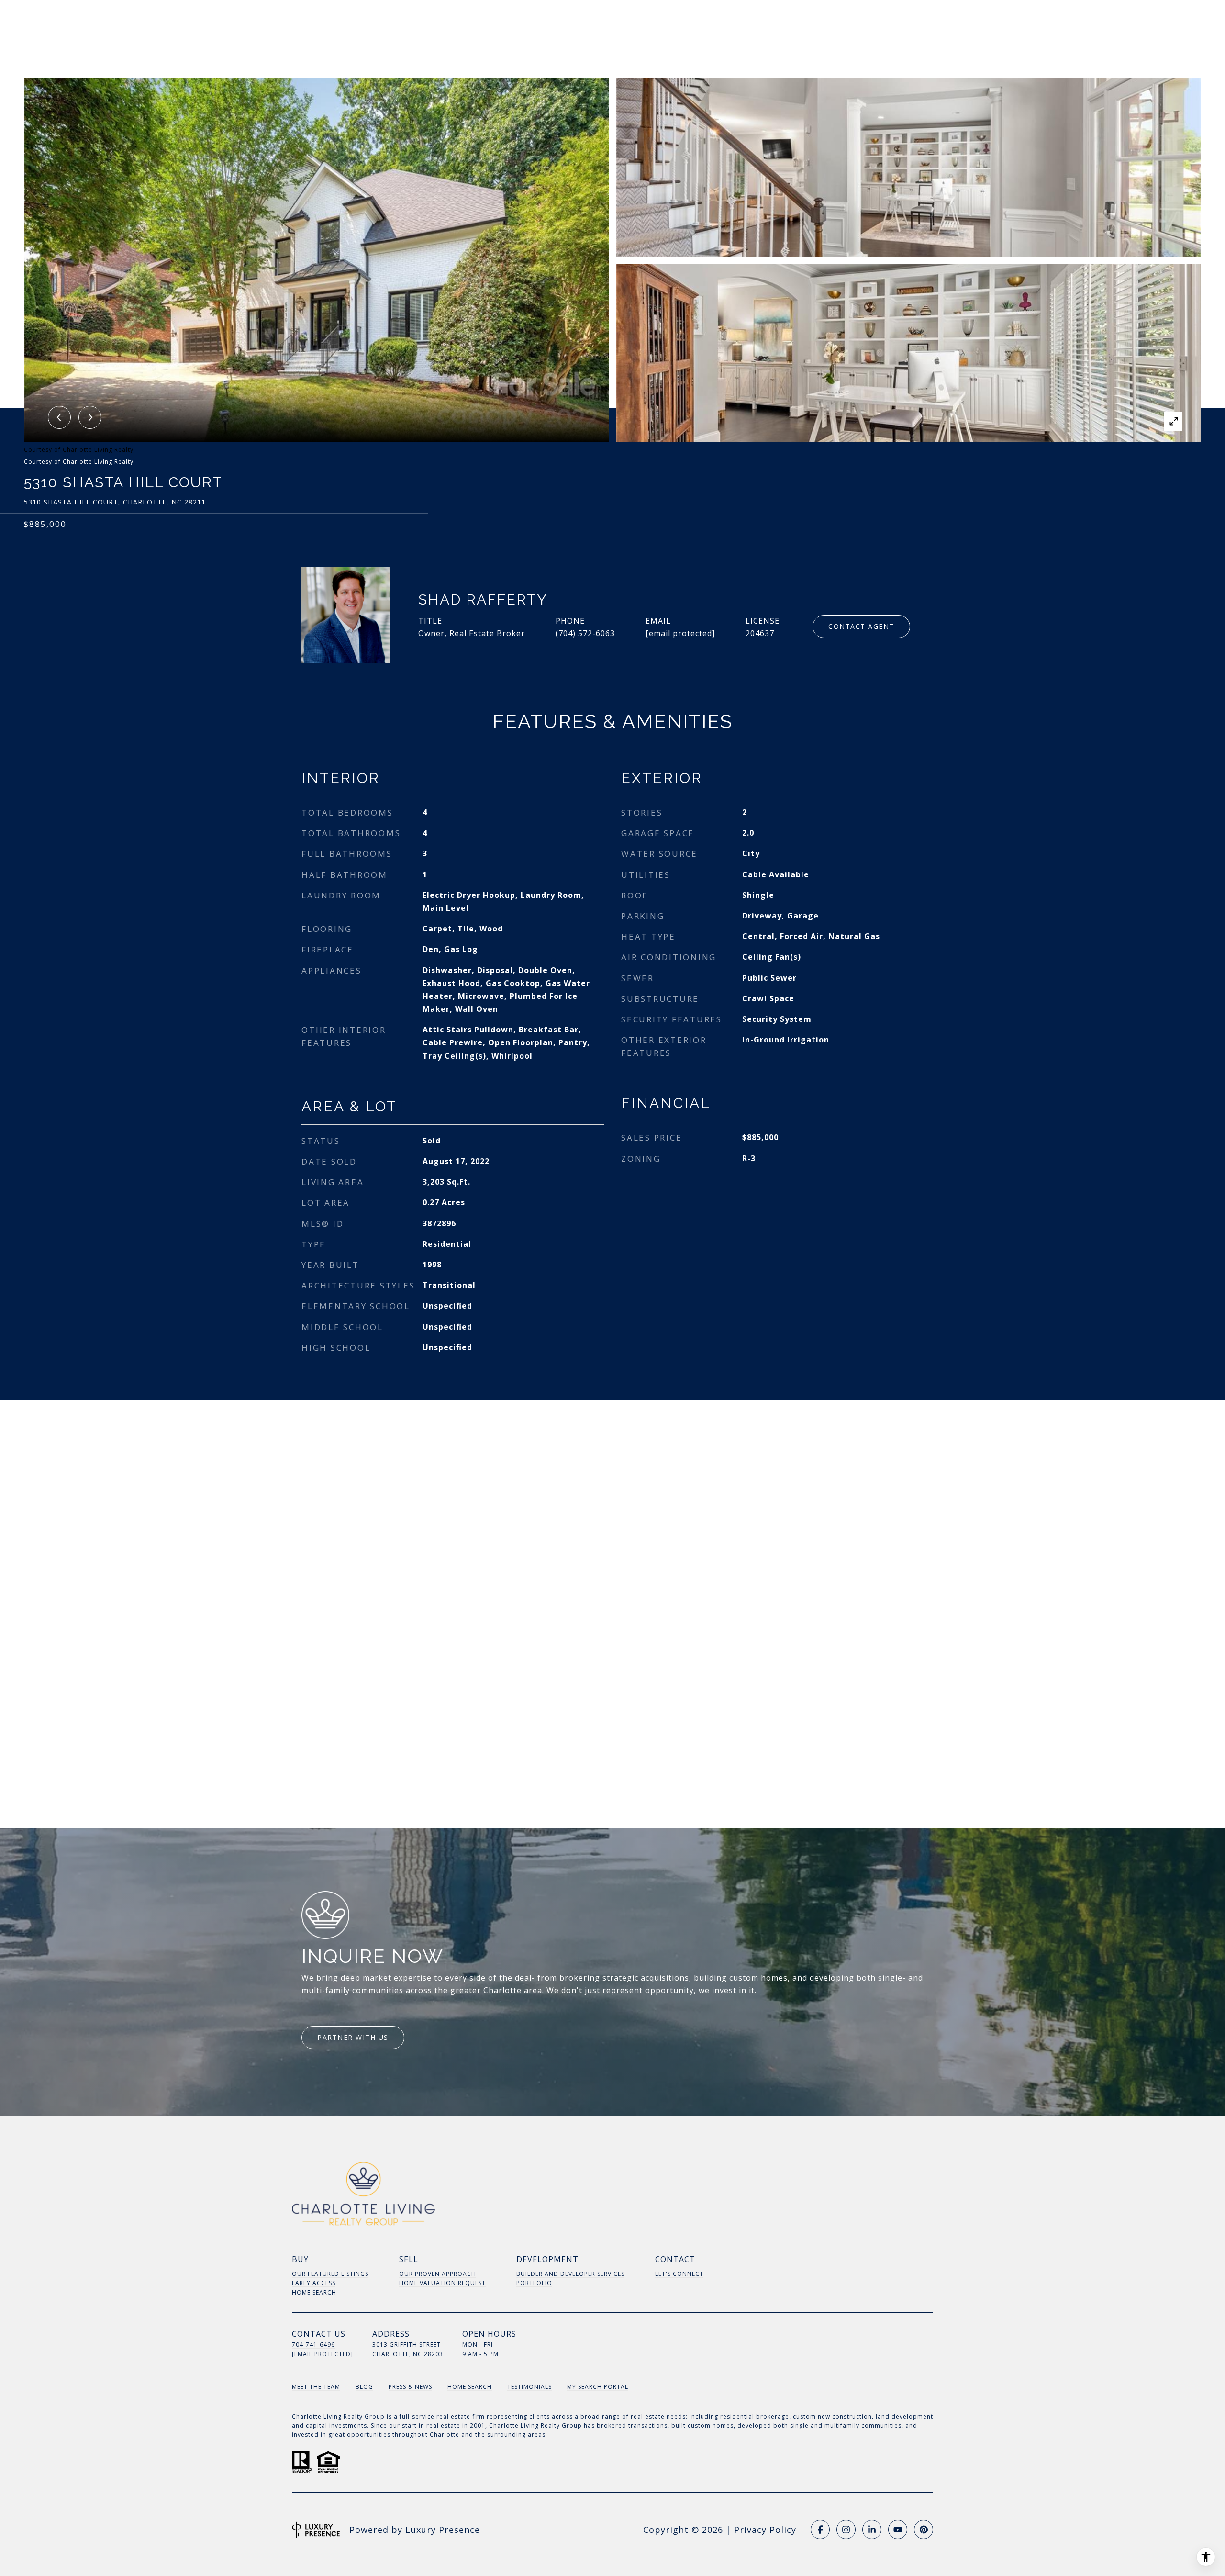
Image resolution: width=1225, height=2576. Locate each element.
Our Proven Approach (438, 2274)
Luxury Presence (443, 2530)
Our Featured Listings (330, 2274)
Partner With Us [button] (353, 2037)
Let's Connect (679, 2274)
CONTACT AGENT (861, 626)
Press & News (410, 2387)
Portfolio (534, 2283)
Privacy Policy (765, 2530)
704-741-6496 (313, 2345)
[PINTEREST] (924, 2530)
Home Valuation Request (442, 2283)
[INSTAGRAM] (846, 2530)
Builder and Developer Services (570, 2274)
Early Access (314, 2283)
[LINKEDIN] (872, 2530)
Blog (364, 2387)
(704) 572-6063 (585, 633)
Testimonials (529, 2387)
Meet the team (316, 2387)
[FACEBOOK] (820, 2530)
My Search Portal (598, 2387)
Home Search (314, 2292)
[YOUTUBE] (898, 2530)
